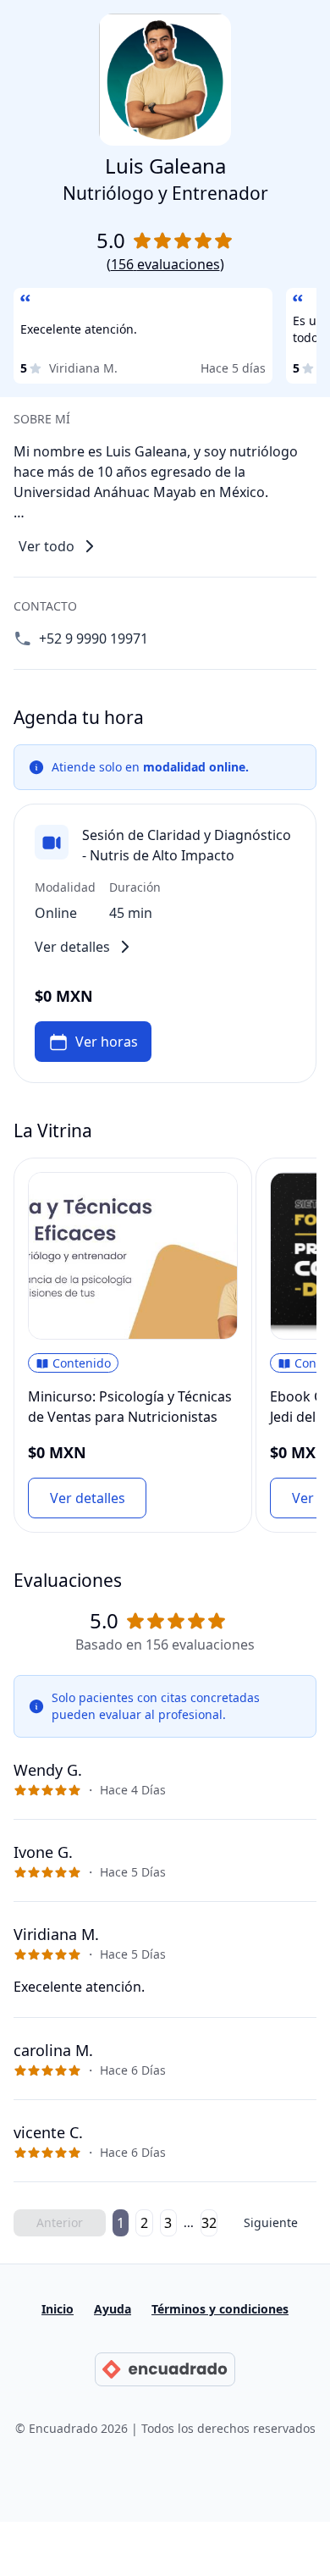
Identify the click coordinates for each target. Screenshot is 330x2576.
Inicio (58, 2309)
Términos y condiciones (220, 2309)
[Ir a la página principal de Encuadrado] (165, 2369)
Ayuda (113, 2309)
